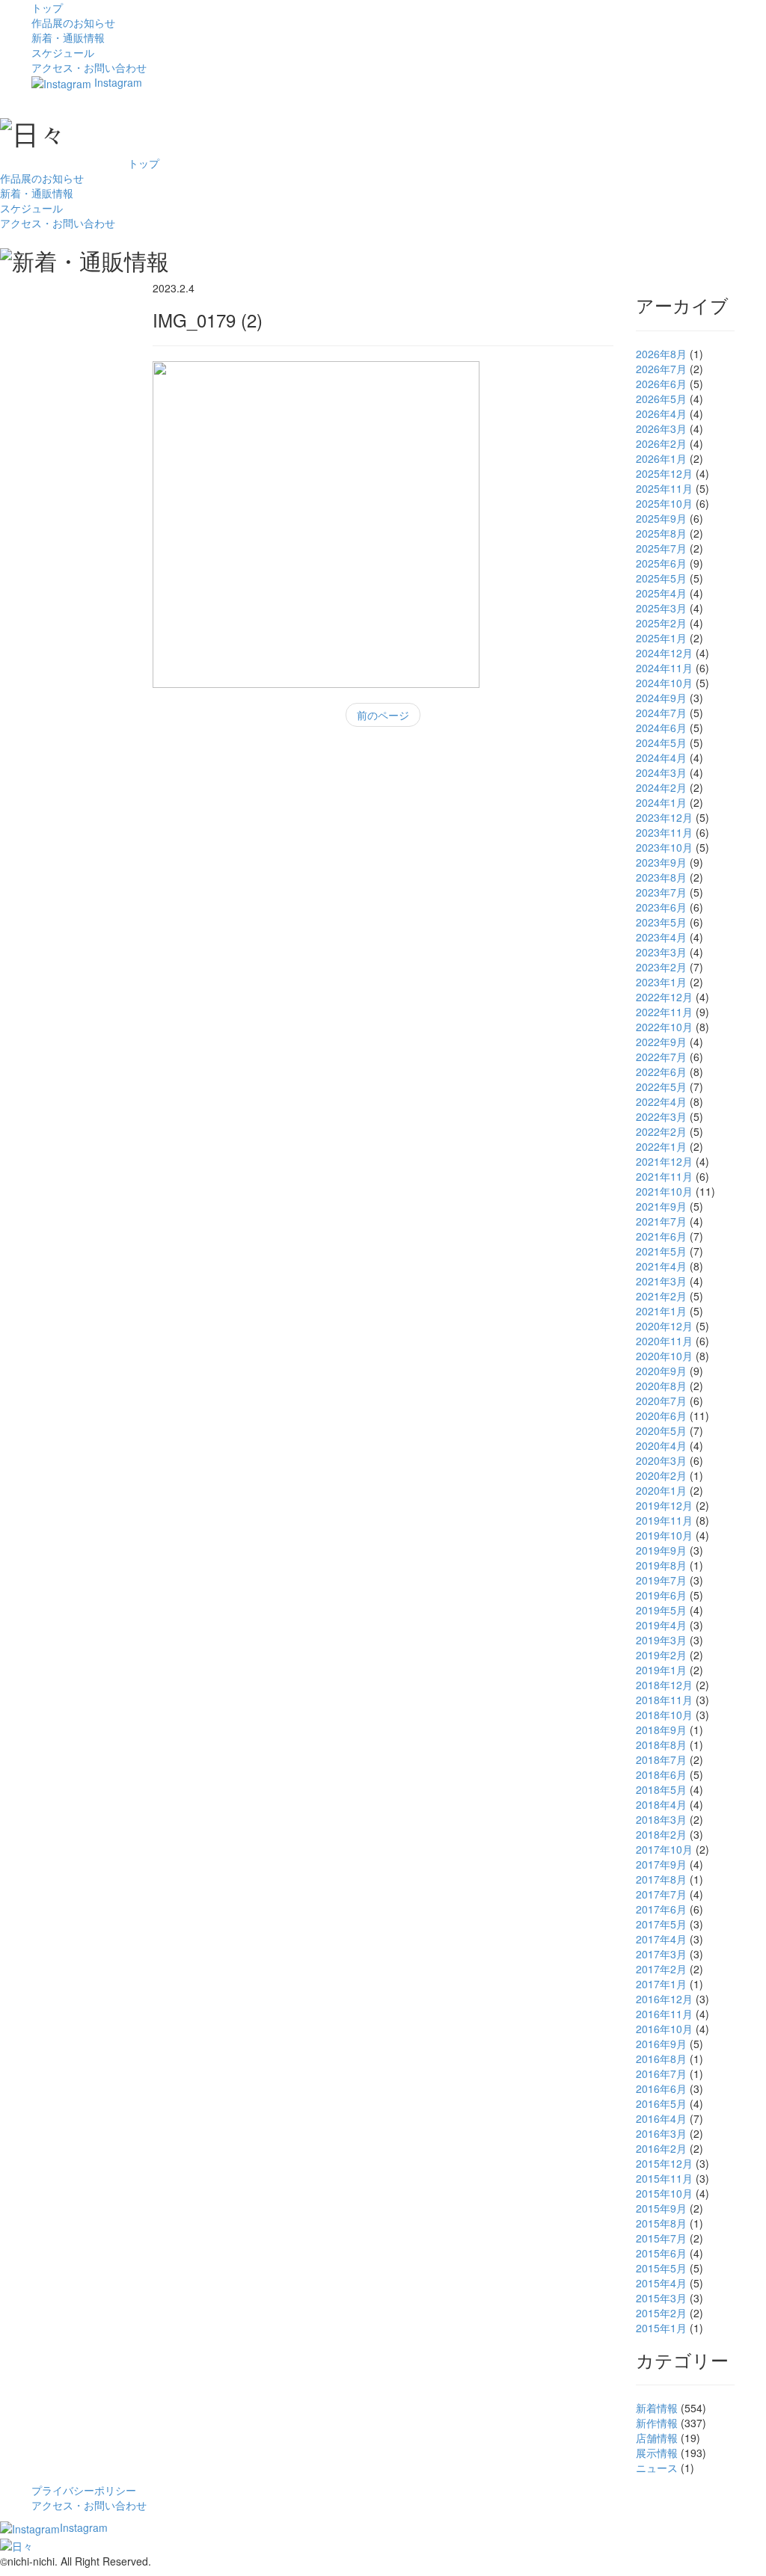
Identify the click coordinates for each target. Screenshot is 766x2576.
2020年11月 (664, 1341)
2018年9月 (661, 1730)
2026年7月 (661, 369)
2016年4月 (661, 2118)
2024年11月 (664, 668)
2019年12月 (664, 1505)
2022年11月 (664, 1012)
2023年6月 (661, 907)
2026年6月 (661, 384)
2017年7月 (661, 1894)
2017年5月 (661, 1924)
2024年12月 (664, 653)
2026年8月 (661, 354)
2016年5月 (661, 2103)
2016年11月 (664, 2014)
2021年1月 (661, 1311)
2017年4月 (661, 1939)
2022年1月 (661, 1146)
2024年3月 (661, 772)
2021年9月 (661, 1206)
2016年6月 (661, 2088)
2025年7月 (661, 548)
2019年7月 (661, 1580)
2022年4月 (661, 1101)
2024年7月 (661, 713)
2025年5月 (661, 578)
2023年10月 (664, 847)
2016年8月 (661, 2059)
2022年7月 (661, 1057)
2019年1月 (661, 1670)
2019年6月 (661, 1595)
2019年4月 (661, 1625)
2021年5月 (661, 1251)
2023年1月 (661, 982)
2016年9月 (661, 2044)
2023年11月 (664, 832)
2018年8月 (661, 1745)
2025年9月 (661, 518)
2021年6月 (661, 1236)
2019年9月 (661, 1550)
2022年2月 (661, 1131)
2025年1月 (661, 638)
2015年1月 (661, 2328)
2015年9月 (661, 2208)
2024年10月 (664, 683)
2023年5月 (661, 922)
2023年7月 (661, 892)
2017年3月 (661, 1954)
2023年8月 (661, 877)
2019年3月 (661, 1640)
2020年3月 (661, 1460)
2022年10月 (664, 1027)
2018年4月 (661, 1804)
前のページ (383, 715)
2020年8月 (661, 1386)
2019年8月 (661, 1565)
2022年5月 (661, 1086)
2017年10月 (664, 1849)
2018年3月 (661, 1819)
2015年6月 (661, 2253)
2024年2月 (661, 787)
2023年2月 (661, 967)
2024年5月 (661, 743)
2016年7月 (661, 2074)
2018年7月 (661, 1759)
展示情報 (657, 2453)
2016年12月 (664, 1999)
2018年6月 (661, 1774)
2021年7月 (661, 1221)
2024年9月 (661, 698)
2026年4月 (661, 414)
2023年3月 (661, 952)
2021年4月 (661, 1266)
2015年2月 (661, 2313)
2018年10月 (664, 1715)
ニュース (657, 2468)
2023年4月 (661, 937)
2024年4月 (661, 757)
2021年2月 (661, 1296)
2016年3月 (661, 2133)
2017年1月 (661, 1984)
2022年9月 (661, 1042)
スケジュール (63, 52)
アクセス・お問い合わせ (89, 67)
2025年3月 (661, 608)
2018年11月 (664, 1700)
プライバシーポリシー (84, 2490)
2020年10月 (664, 1356)
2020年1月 (661, 1490)
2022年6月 (661, 1072)
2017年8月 (661, 1879)
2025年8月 (661, 533)
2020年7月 (661, 1401)
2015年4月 (661, 2283)
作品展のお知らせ (73, 22)
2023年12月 (664, 817)
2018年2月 (661, 1834)
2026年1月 (661, 458)
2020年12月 (664, 1326)
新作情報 (657, 2423)
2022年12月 (664, 997)
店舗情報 (657, 2438)
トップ (47, 7)
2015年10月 (664, 2193)
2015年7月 (661, 2238)
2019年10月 (664, 1535)
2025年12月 (664, 473)
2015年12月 (664, 2163)
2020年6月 (661, 1415)
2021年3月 (661, 1281)
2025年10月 (664, 503)
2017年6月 (661, 1909)
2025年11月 (664, 488)
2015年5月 (661, 2268)
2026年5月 (661, 399)
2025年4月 (661, 593)
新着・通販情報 (68, 37)
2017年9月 (661, 1864)
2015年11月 (664, 2178)
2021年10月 (664, 1191)
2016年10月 (664, 2029)
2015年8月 (661, 2223)
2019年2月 (661, 1655)
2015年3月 (661, 2298)
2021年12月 (664, 1161)
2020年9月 (661, 1371)
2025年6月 (661, 563)
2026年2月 (661, 443)
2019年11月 (664, 1520)
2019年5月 (661, 1610)
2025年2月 (661, 623)
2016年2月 (661, 2148)
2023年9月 (661, 862)
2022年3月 (661, 1116)
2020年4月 (661, 1445)
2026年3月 (661, 428)
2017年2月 (661, 1969)
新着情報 (657, 2408)
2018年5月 (661, 1789)
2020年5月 (661, 1430)
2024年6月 (661, 728)
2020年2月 (661, 1475)
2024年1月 (661, 802)
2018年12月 (664, 1685)
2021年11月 (664, 1176)
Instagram (117, 82)
